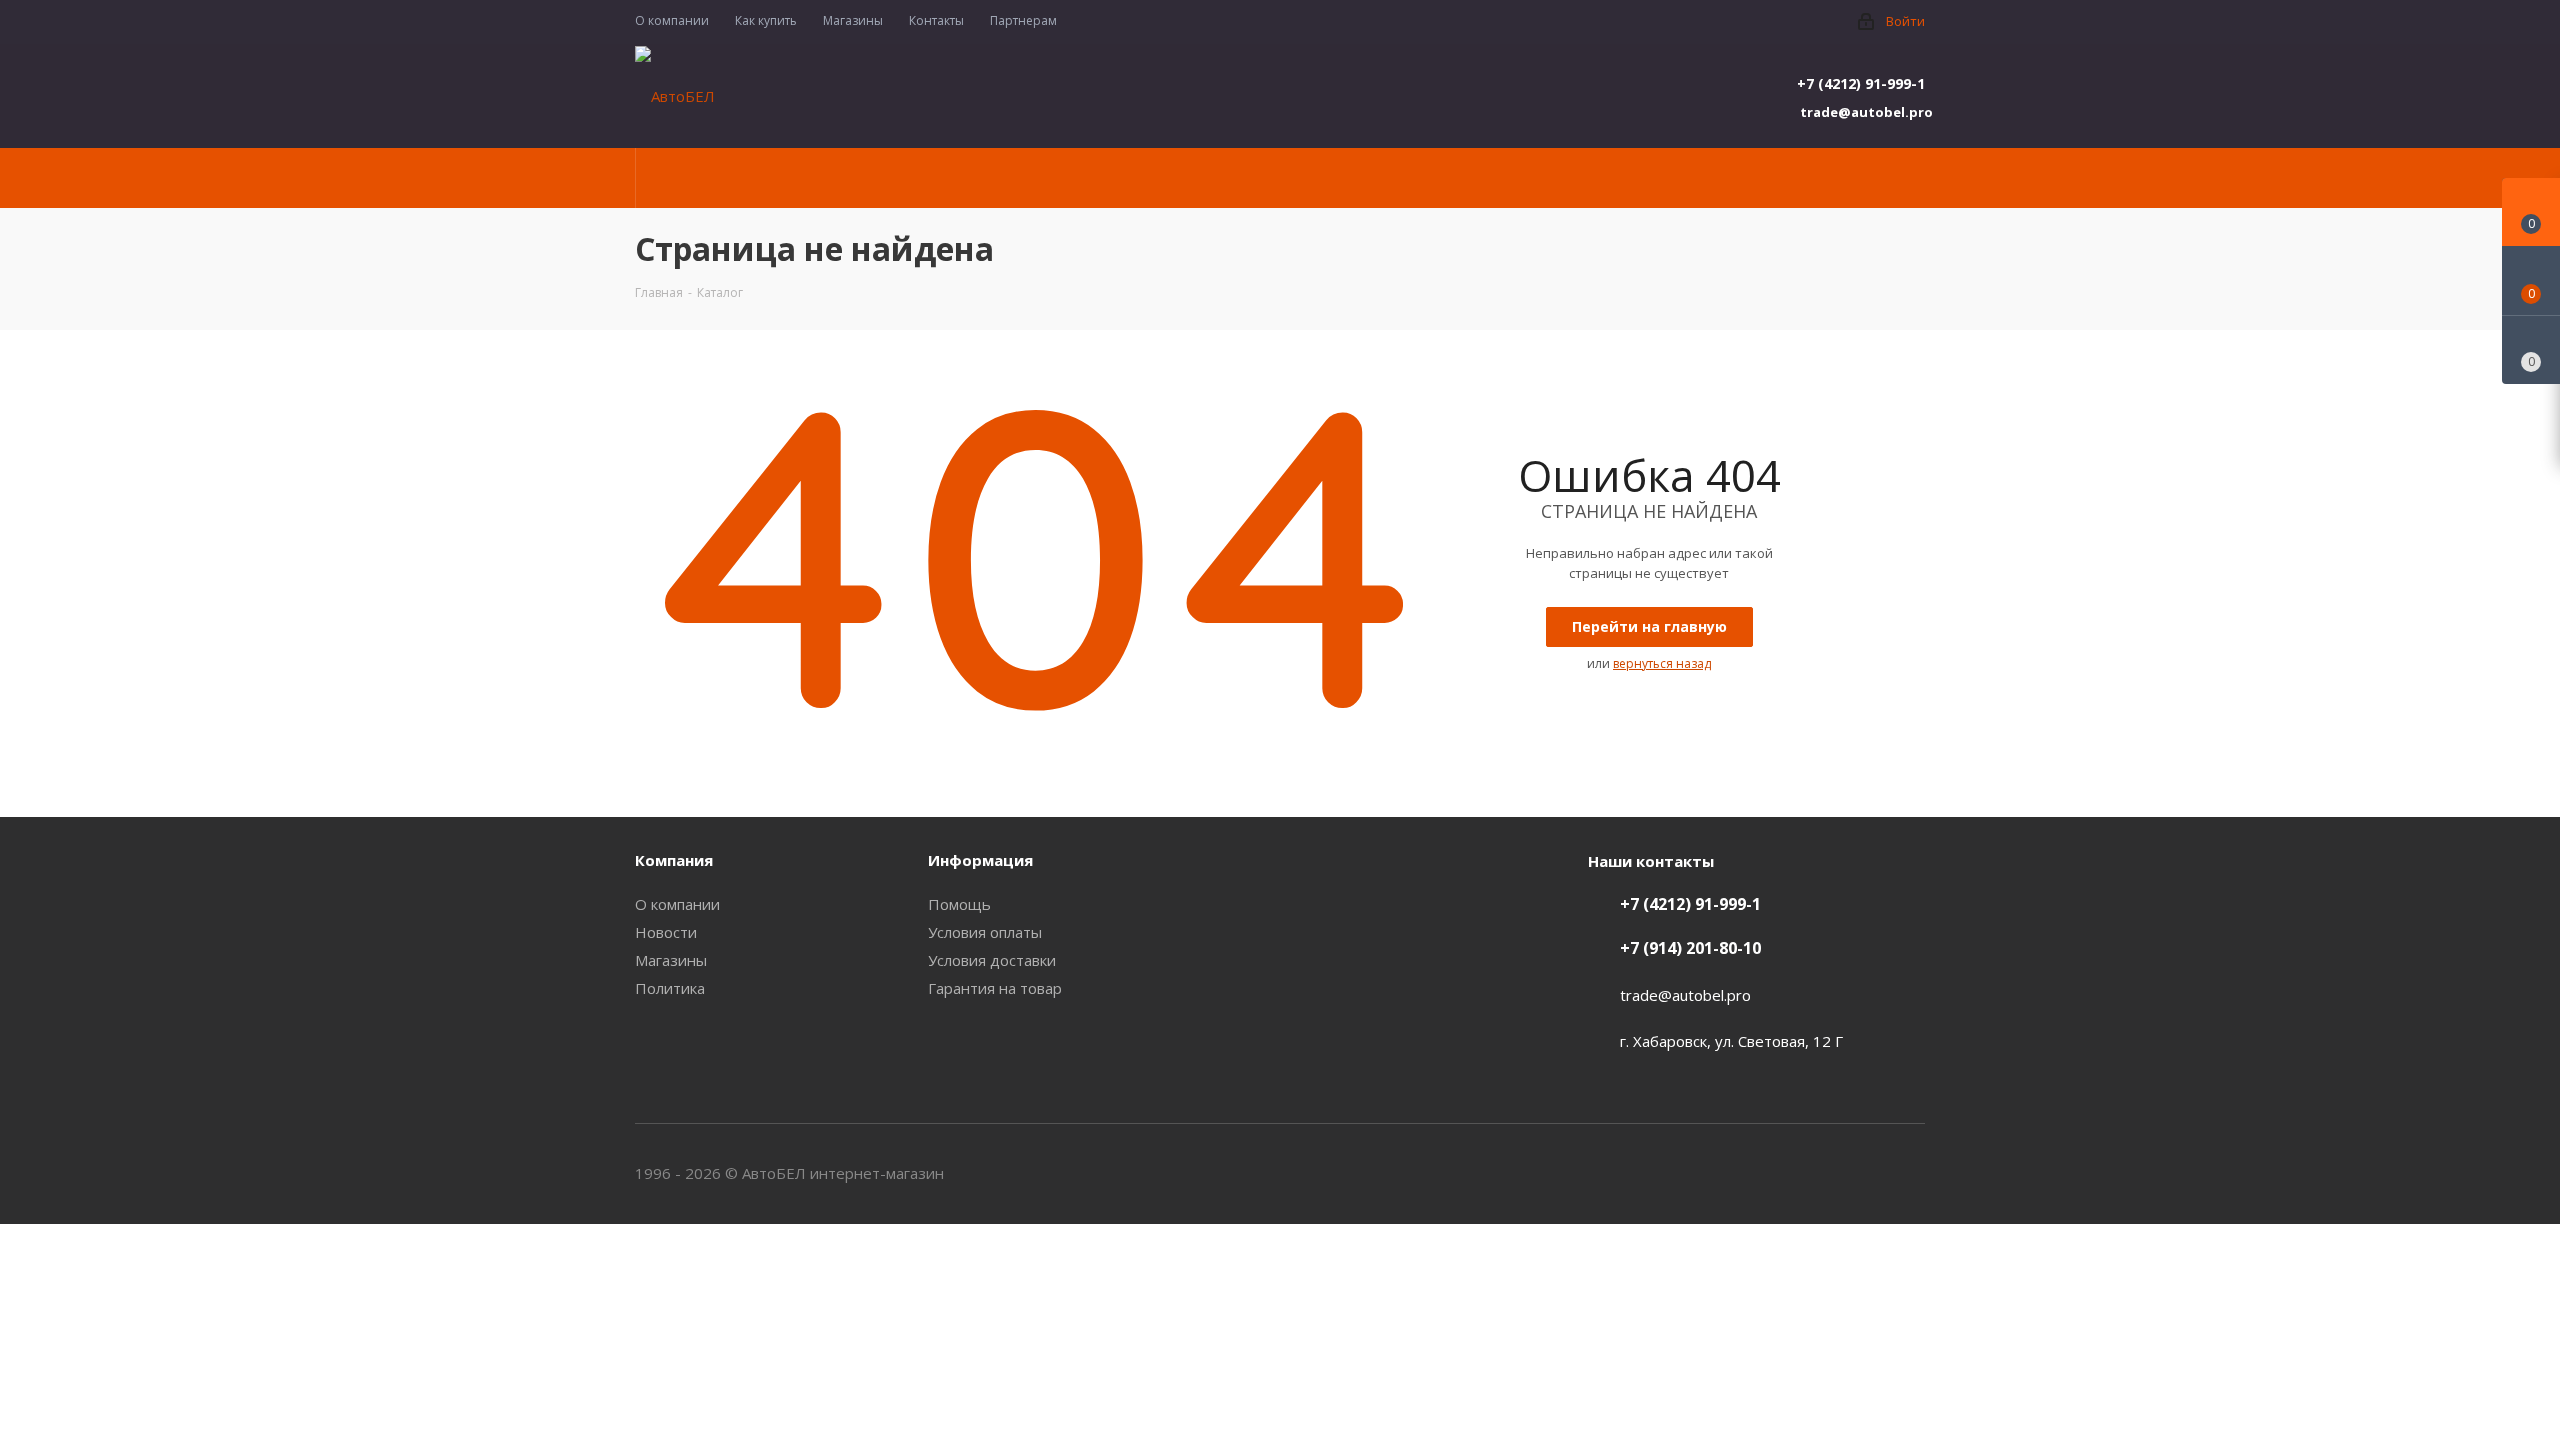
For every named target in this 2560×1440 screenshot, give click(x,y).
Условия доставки (992, 960)
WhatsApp (1910, 1173)
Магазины (671, 960)
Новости (666, 932)
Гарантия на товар (995, 988)
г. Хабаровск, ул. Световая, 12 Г (1731, 1041)
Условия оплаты (985, 932)
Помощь (959, 904)
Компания (674, 860)
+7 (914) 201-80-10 (1690, 948)
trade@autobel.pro (1862, 112)
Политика (670, 988)
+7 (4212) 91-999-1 (1861, 83)
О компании (677, 904)
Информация (980, 860)
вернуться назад (1662, 663)
